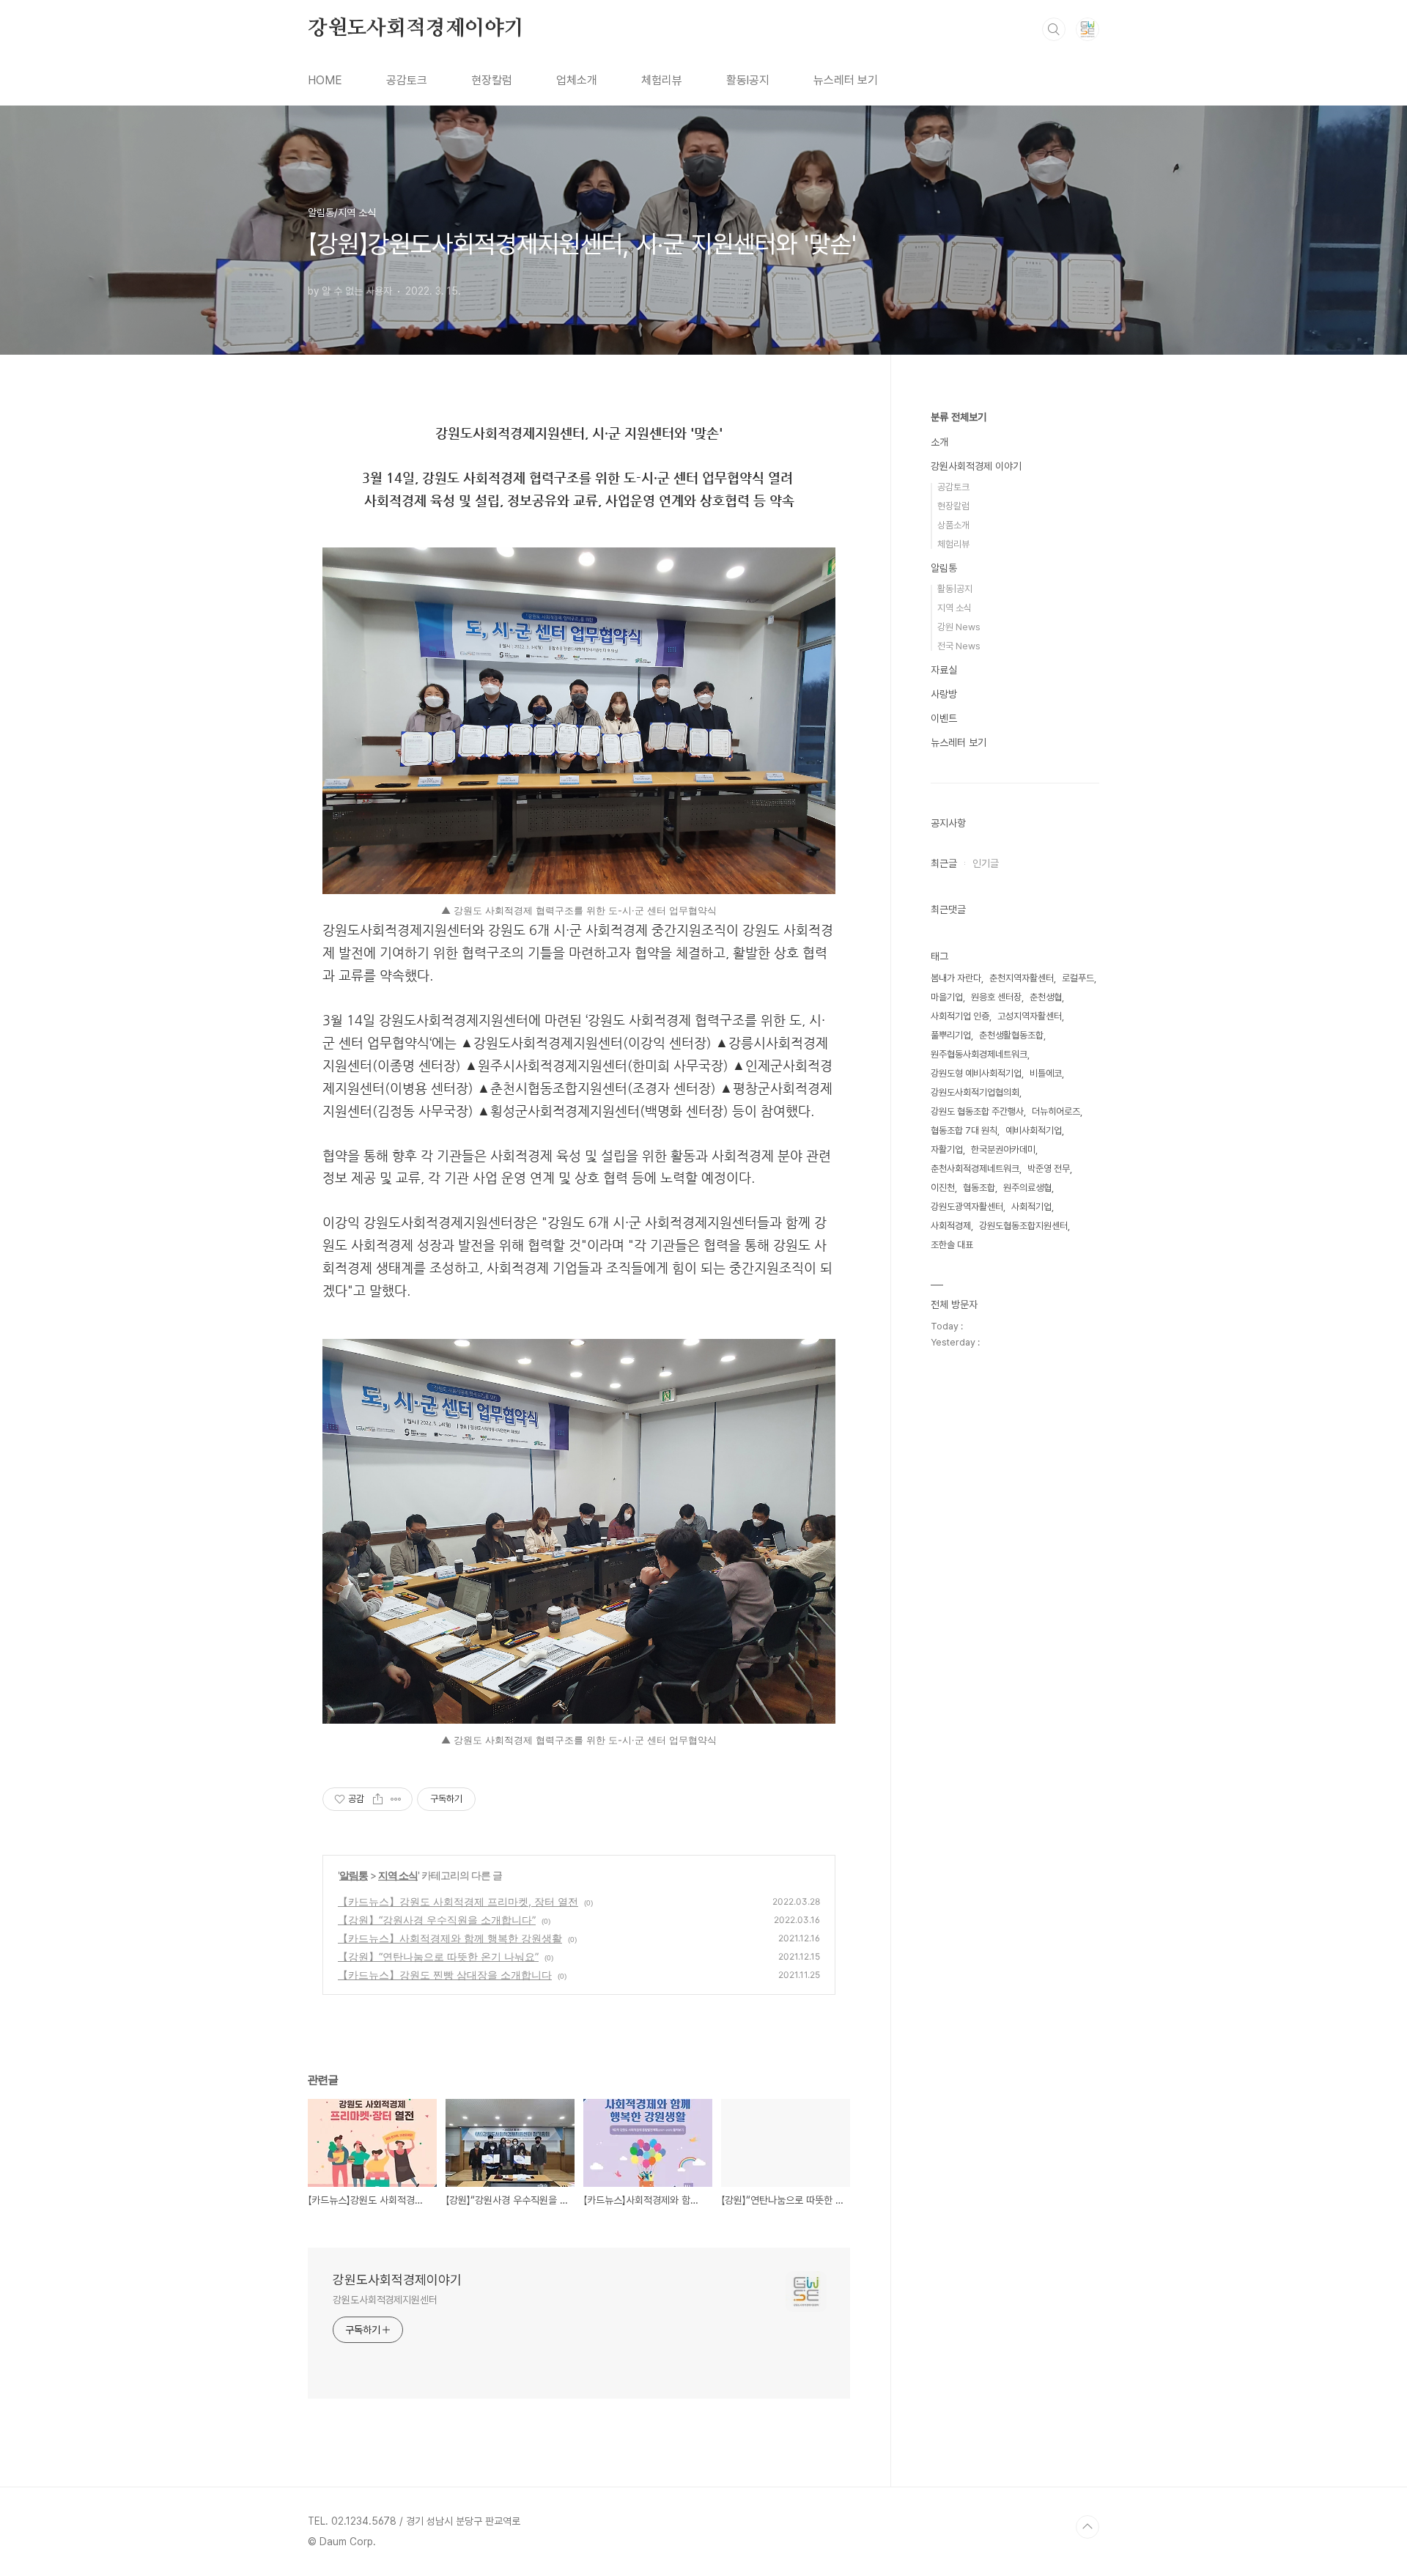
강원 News (959, 627)
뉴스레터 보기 (846, 80)
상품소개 (953, 525)
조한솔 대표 (952, 1245)
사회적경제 (951, 1226)
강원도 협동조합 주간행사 (977, 1111)
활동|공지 (955, 589)
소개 (939, 442)
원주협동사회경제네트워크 (979, 1054)
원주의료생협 (1027, 1188)
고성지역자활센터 (1030, 1016)
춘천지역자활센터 (1022, 978)
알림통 (354, 1875)
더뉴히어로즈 (1056, 1111)
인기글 (986, 863)
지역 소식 (398, 1875)
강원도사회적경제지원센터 (385, 2300)
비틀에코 (1046, 1073)
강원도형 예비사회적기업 (976, 1073)
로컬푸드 (1078, 978)
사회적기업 (1031, 1207)
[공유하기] (378, 1799)
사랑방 (944, 694)
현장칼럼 (492, 80)
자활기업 (947, 1149)
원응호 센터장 (996, 997)
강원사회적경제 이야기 (976, 466)
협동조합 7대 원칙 (964, 1130)
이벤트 (944, 718)
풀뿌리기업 (951, 1035)
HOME (325, 80)
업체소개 (577, 80)
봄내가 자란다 (956, 978)
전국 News (959, 646)
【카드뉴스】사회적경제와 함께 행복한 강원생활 (450, 1938)
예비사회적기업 (1034, 1130)
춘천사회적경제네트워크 (975, 1169)
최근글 (944, 863)
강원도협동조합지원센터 (1023, 1226)
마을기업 (947, 997)
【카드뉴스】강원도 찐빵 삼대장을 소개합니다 (445, 1975)
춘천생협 (1046, 997)
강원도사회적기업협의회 (975, 1092)
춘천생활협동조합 (1011, 1035)
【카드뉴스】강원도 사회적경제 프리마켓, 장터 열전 (458, 1901)
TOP (1087, 2527)
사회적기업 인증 (960, 1016)
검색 (1054, 29)
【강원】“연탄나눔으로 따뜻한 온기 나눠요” (438, 1956)
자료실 (944, 670)
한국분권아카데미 (1003, 1149)
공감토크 (407, 80)
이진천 (943, 1188)
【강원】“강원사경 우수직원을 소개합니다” (437, 1920)
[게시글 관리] (396, 1799)
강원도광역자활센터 (967, 1207)
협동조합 (979, 1188)
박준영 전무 (1049, 1169)
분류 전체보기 (959, 417)
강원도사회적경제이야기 (416, 29)
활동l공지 (748, 80)
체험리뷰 (662, 80)
